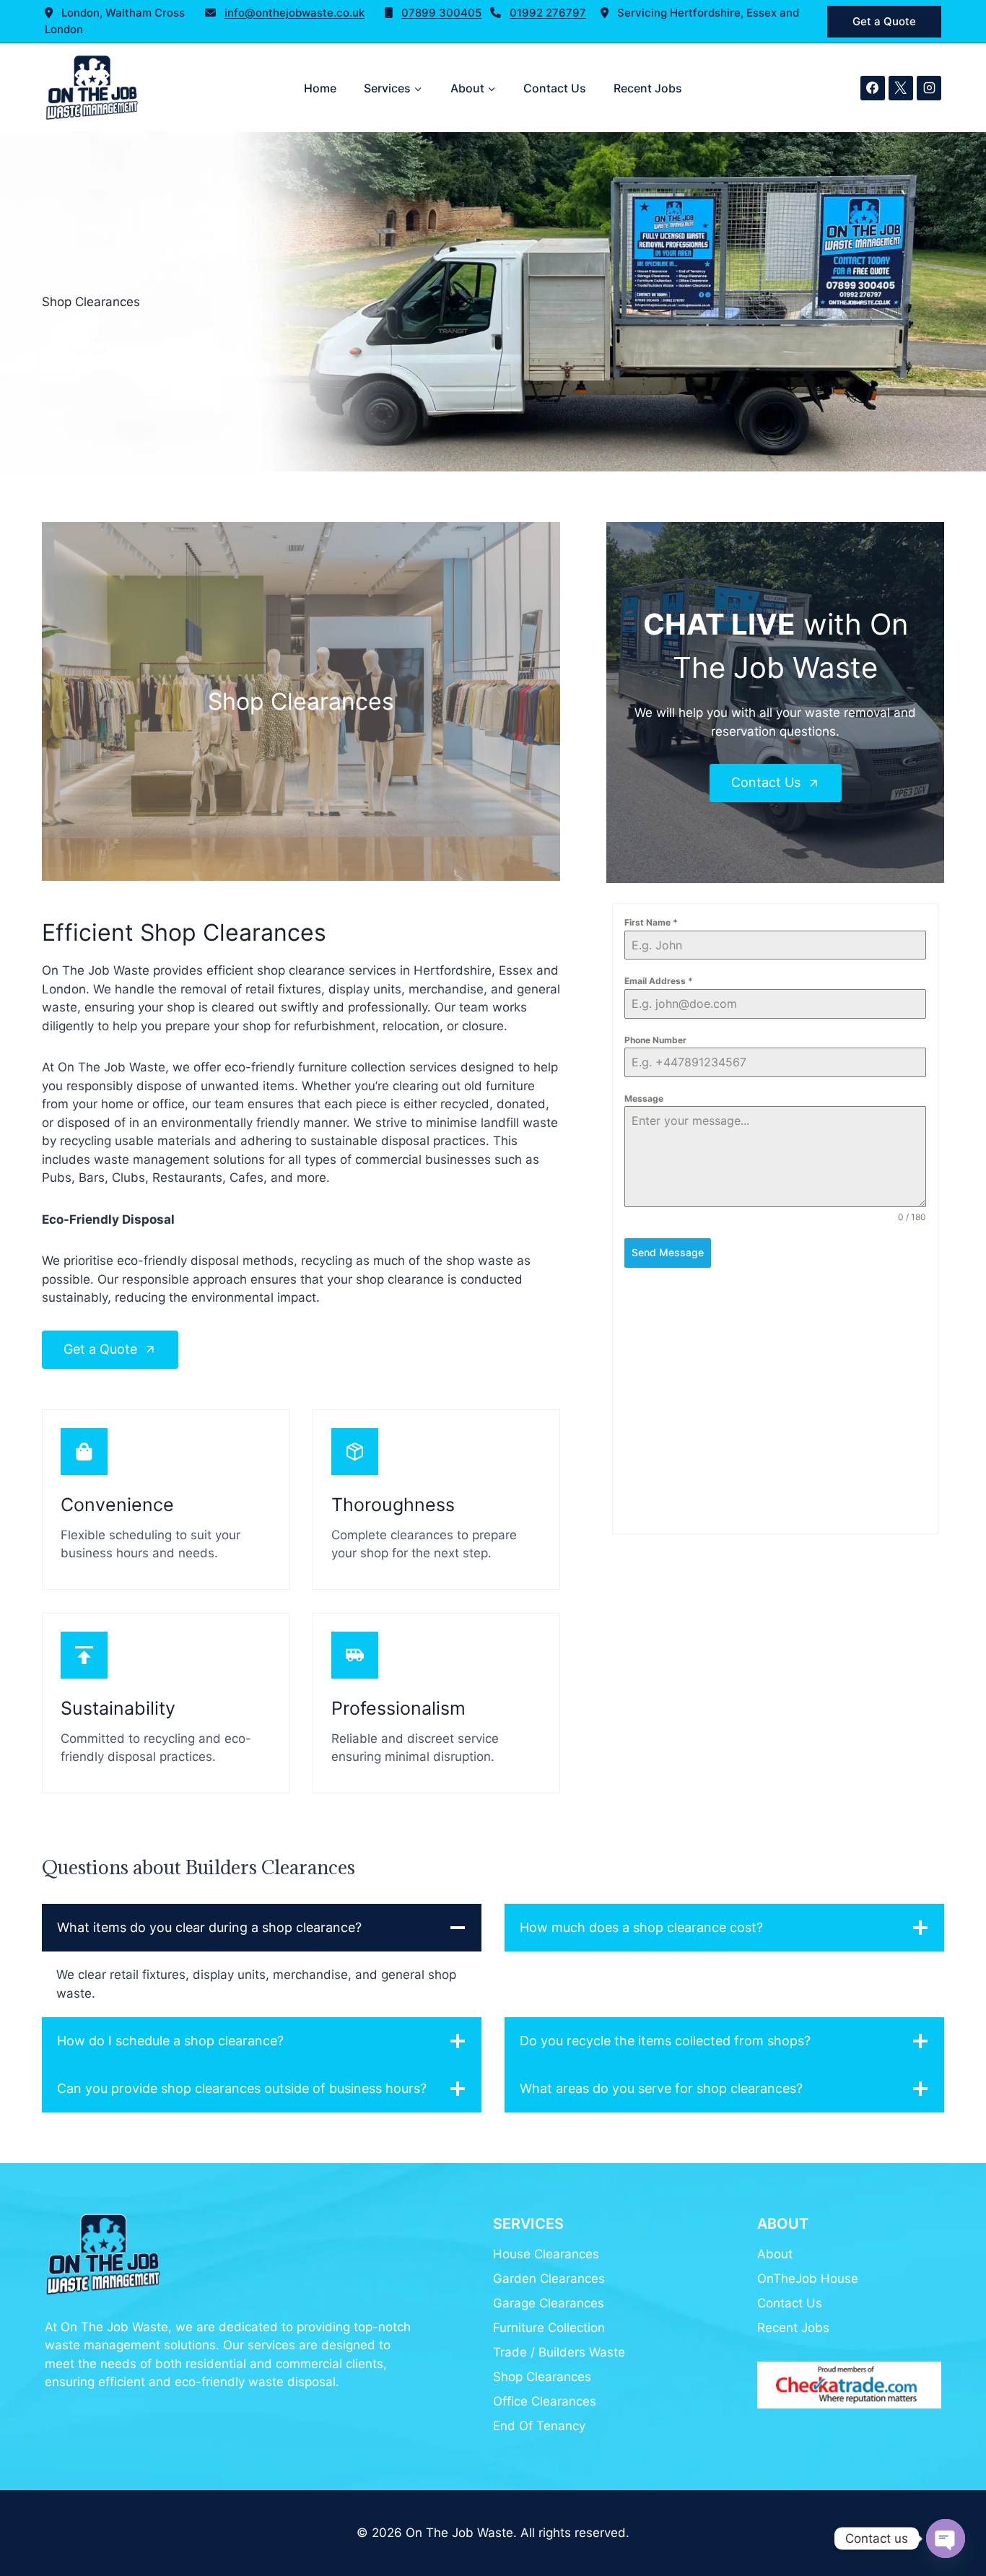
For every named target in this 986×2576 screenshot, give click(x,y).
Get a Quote (884, 21)
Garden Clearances (549, 2279)
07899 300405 (441, 13)
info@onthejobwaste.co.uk (295, 13)
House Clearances (546, 2254)
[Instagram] (929, 88)
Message (644, 1098)
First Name (651, 922)
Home (320, 88)
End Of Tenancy (539, 2426)
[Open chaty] (946, 2538)
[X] (901, 88)
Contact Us (555, 88)
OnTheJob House (808, 2279)
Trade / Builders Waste (559, 2352)
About (775, 2254)
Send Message (668, 1252)
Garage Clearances (549, 2303)
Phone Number (655, 1040)
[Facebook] (873, 88)
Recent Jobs (648, 88)
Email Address (659, 981)
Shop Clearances (542, 2377)
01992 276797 (548, 13)
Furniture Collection (549, 2328)
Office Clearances (545, 2401)
